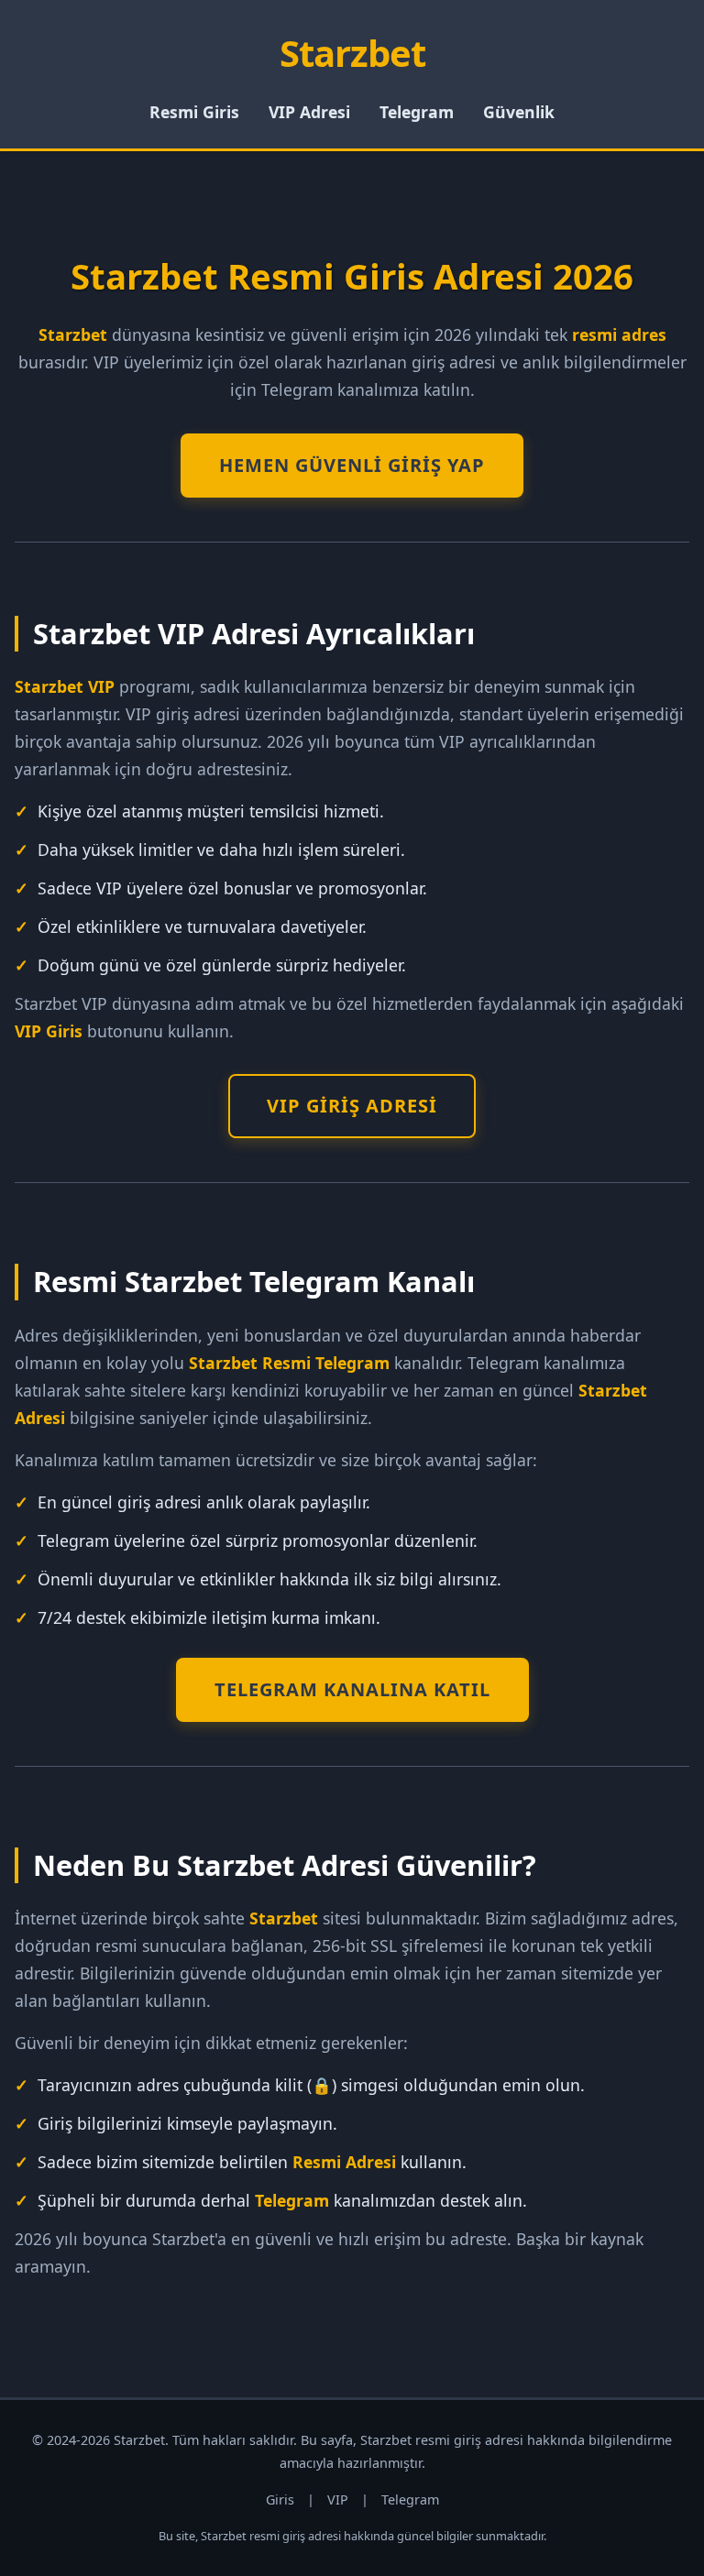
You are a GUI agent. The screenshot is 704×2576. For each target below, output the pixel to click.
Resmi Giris (194, 112)
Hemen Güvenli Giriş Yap (352, 465)
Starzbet (352, 53)
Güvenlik (519, 112)
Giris (280, 2499)
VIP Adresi (309, 112)
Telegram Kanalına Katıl (352, 1689)
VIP (338, 2499)
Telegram (417, 112)
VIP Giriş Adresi (352, 1106)
